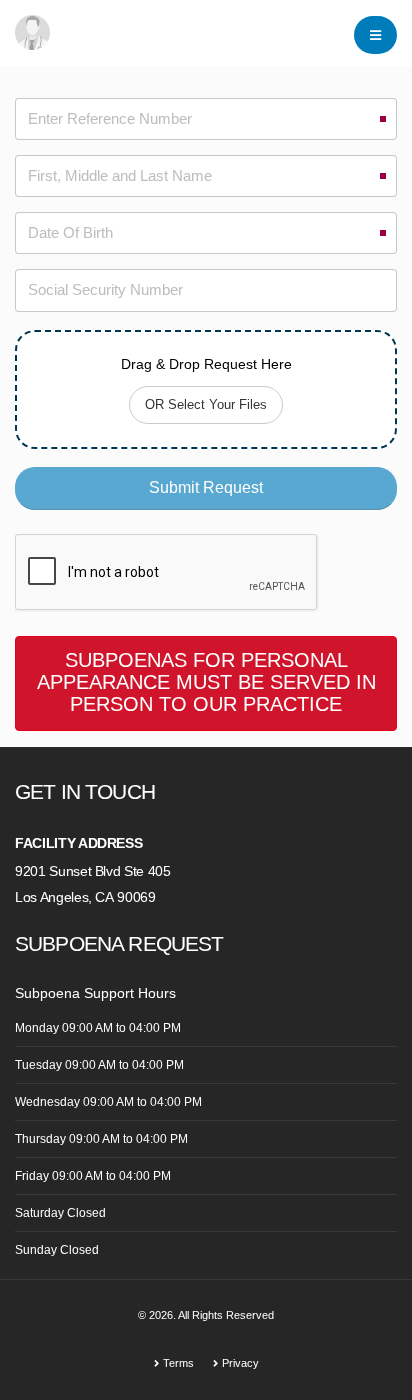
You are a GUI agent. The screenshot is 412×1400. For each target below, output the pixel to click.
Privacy (240, 1363)
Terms (178, 1363)
